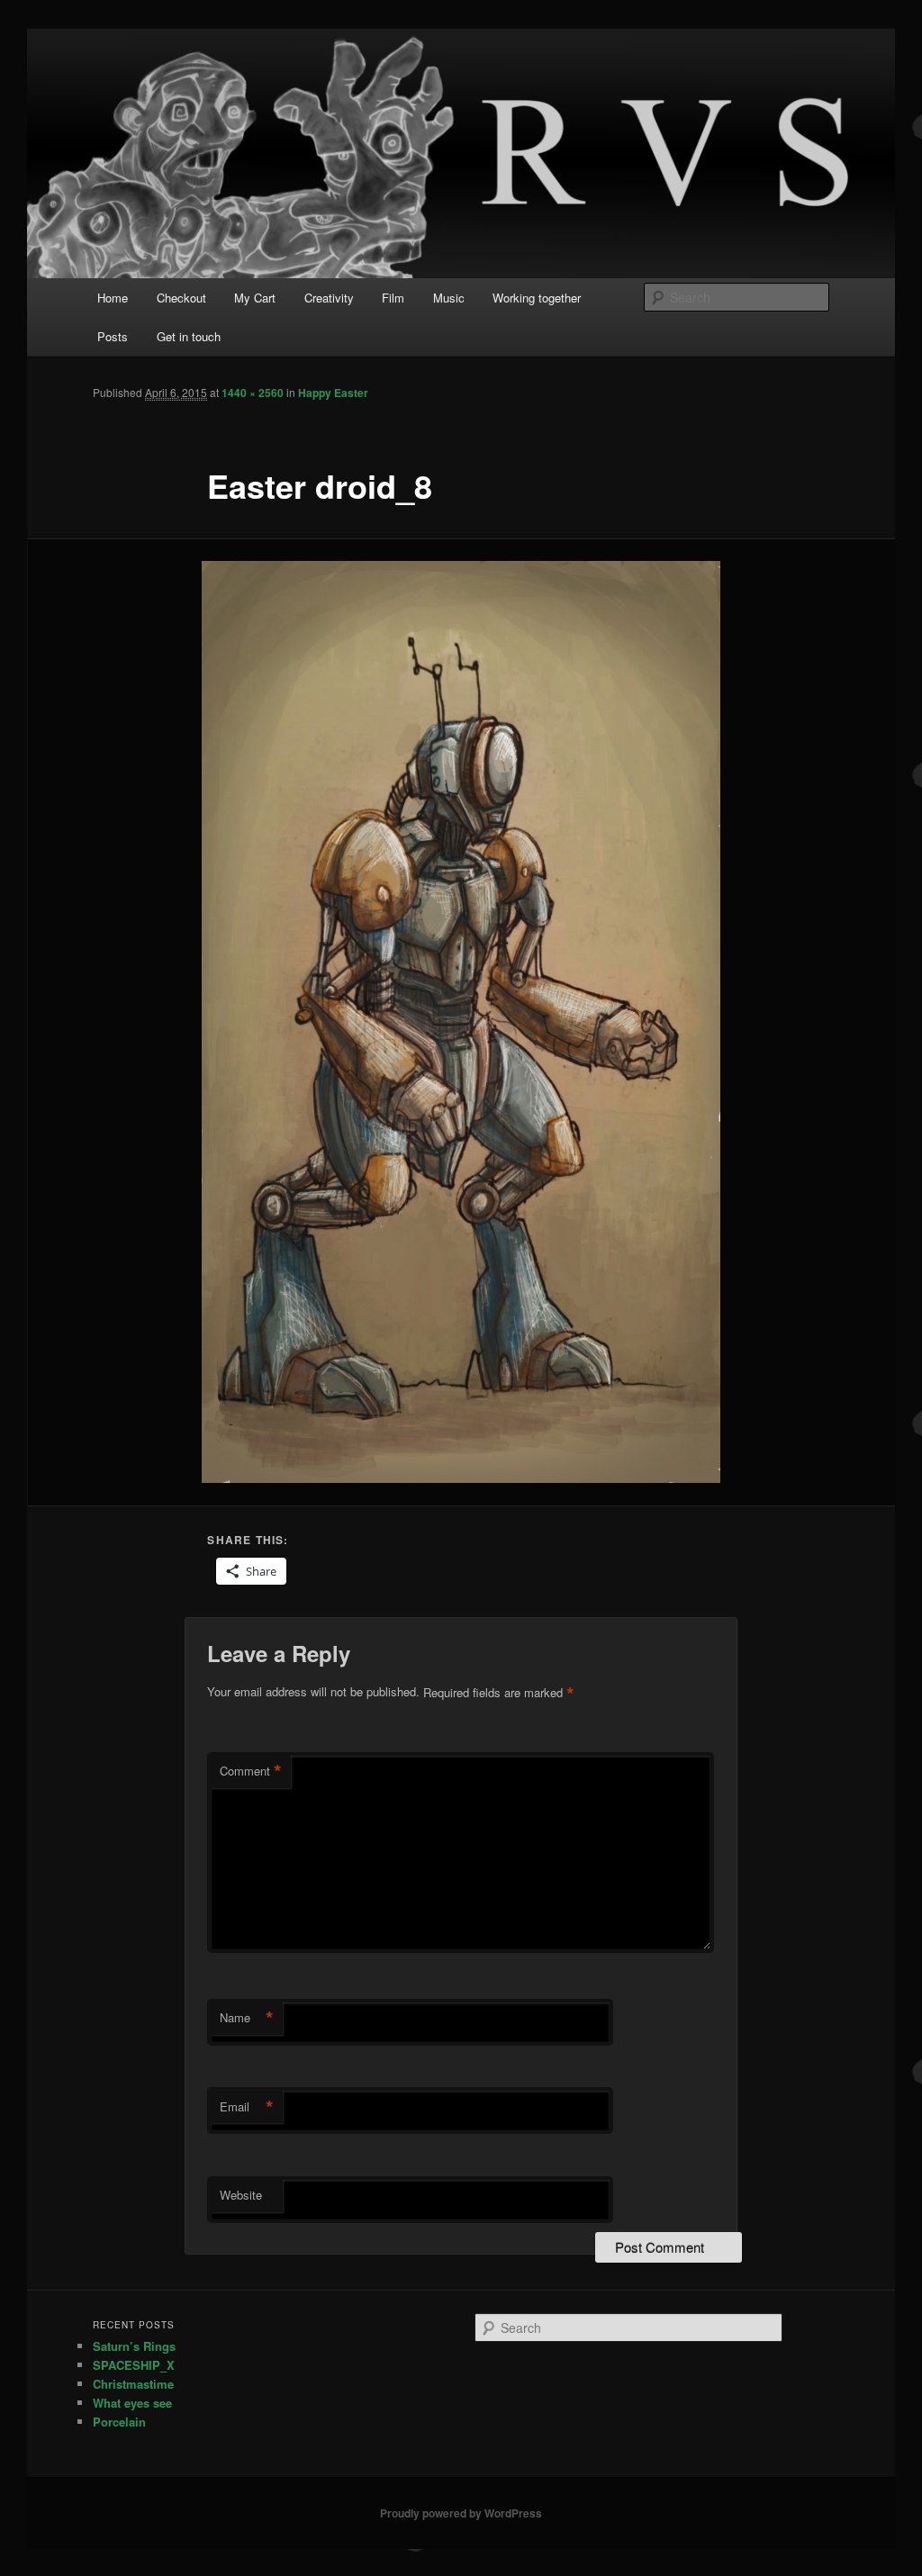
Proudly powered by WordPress (461, 2513)
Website (241, 2195)
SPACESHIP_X (134, 2365)
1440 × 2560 (253, 393)
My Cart (255, 298)
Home (113, 298)
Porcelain (119, 2422)
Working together (537, 298)
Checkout (181, 298)
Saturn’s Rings (134, 2346)
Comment (251, 1771)
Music (449, 298)
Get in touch (189, 336)
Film (393, 298)
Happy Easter (333, 393)
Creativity (329, 298)
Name (247, 2018)
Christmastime (133, 2384)
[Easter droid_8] (461, 1022)
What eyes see (132, 2403)
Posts (113, 336)
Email (247, 2107)
